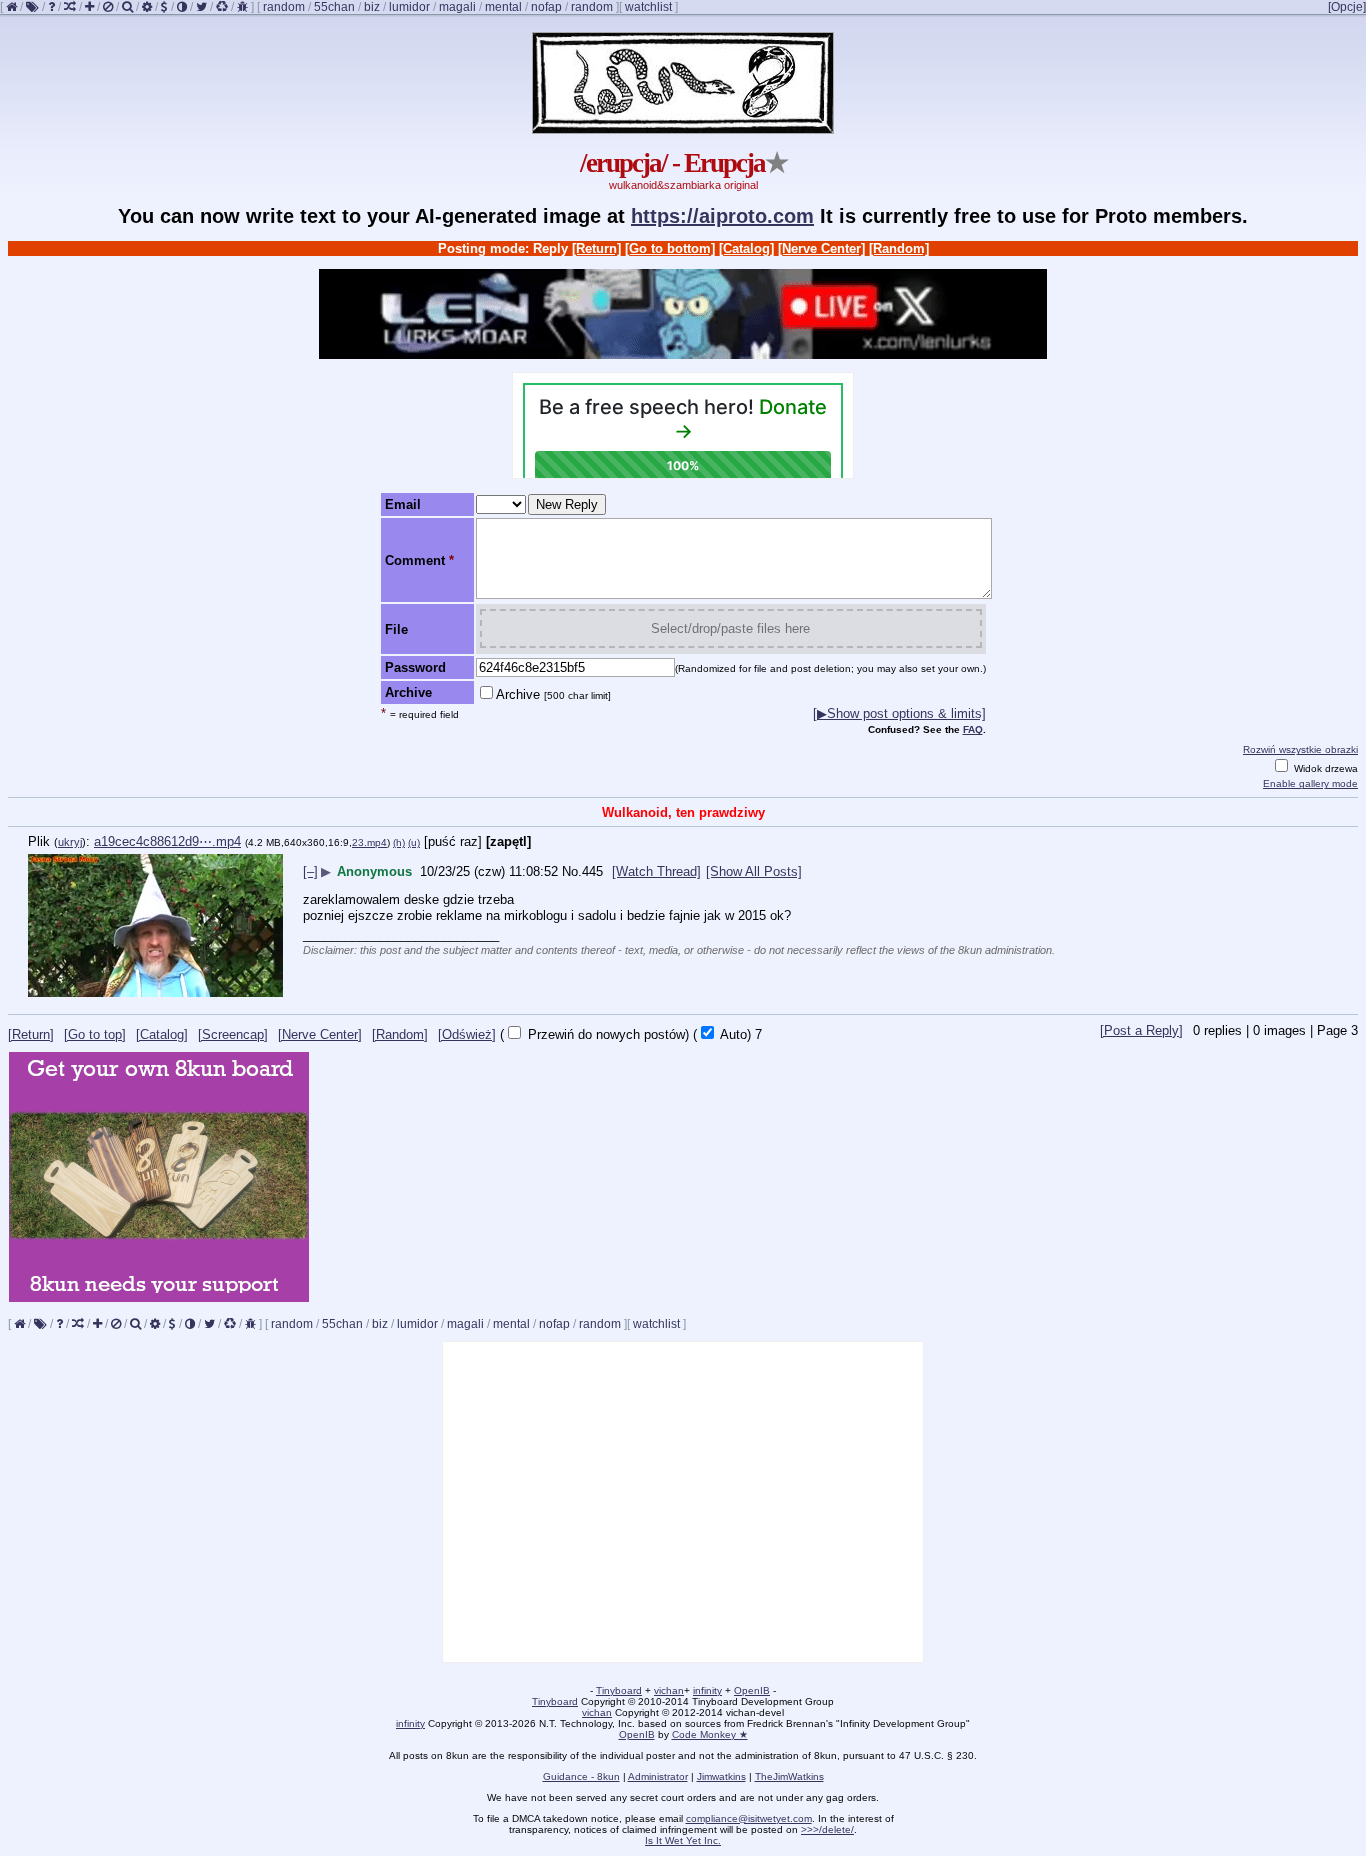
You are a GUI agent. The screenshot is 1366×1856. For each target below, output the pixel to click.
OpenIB (752, 1690)
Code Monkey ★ (710, 1734)
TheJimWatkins (789, 1776)
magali (457, 7)
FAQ (973, 729)
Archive (553, 694)
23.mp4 (369, 842)
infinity (707, 1690)
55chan (334, 7)
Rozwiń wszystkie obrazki (1300, 749)
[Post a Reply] (1141, 1030)
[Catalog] (746, 248)
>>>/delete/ (827, 1829)
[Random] (899, 248)
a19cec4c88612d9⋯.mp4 (167, 841)
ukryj (70, 842)
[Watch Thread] (656, 871)
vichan (669, 1690)
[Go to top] (95, 1034)
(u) (414, 842)
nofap (546, 7)
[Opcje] (1347, 7)
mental (503, 7)
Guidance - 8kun (581, 1776)
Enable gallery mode (1310, 783)
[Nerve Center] (821, 248)
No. (572, 871)
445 (592, 871)
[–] (310, 871)
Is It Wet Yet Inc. (683, 1840)
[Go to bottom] (670, 248)
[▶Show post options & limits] (899, 713)
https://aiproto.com (722, 216)
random (284, 7)
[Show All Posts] (754, 871)
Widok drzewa (1324, 768)
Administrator (658, 1776)
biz (372, 7)
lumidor (409, 7)
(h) (399, 842)
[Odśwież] (467, 1034)
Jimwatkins (721, 1776)
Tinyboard (619, 1690)
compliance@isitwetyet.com (749, 1818)
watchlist (648, 7)
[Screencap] (233, 1034)
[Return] (596, 248)
